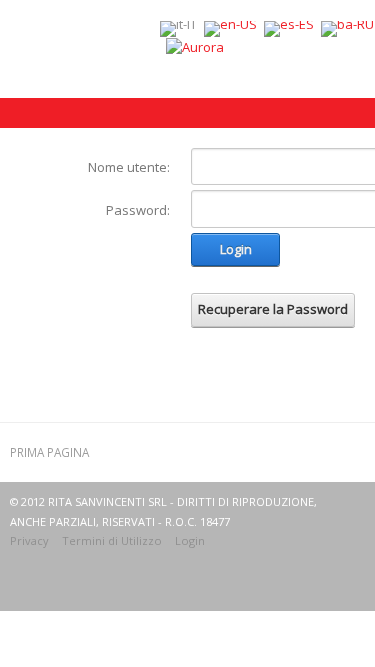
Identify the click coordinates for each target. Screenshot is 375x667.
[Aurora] (195, 46)
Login (236, 249)
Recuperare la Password (273, 309)
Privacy (29, 540)
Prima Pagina (49, 452)
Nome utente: (129, 167)
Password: (138, 210)
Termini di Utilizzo (112, 540)
